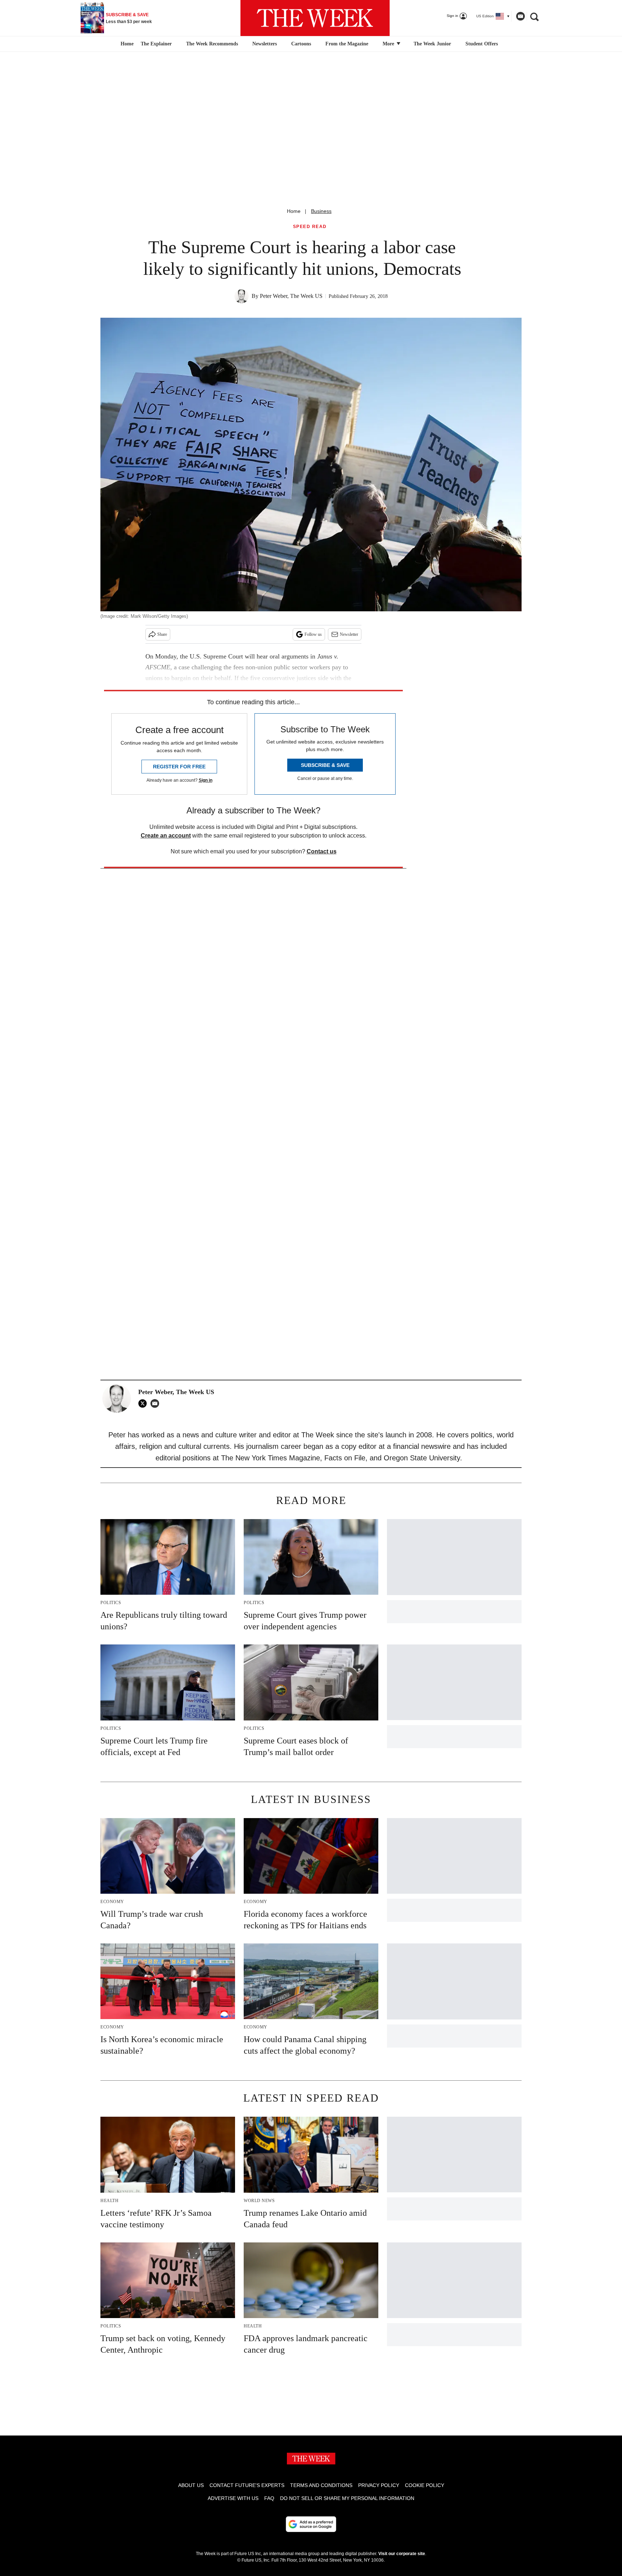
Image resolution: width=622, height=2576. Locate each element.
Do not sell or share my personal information (347, 2498)
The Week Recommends (212, 44)
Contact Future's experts (247, 2485)
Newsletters (265, 44)
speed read (310, 227)
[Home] (126, 44)
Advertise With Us (233, 2498)
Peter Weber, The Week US (291, 296)
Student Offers (482, 44)
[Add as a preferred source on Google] (311, 2524)
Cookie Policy (425, 2485)
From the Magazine (347, 44)
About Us (191, 2485)
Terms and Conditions (321, 2485)
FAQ (269, 2498)
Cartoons (301, 44)
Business (321, 211)
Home (294, 211)
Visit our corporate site (402, 2554)
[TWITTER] (144, 1403)
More (389, 44)
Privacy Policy (379, 2485)
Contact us (322, 851)
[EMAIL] (157, 1403)
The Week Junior (432, 44)
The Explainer (156, 44)
